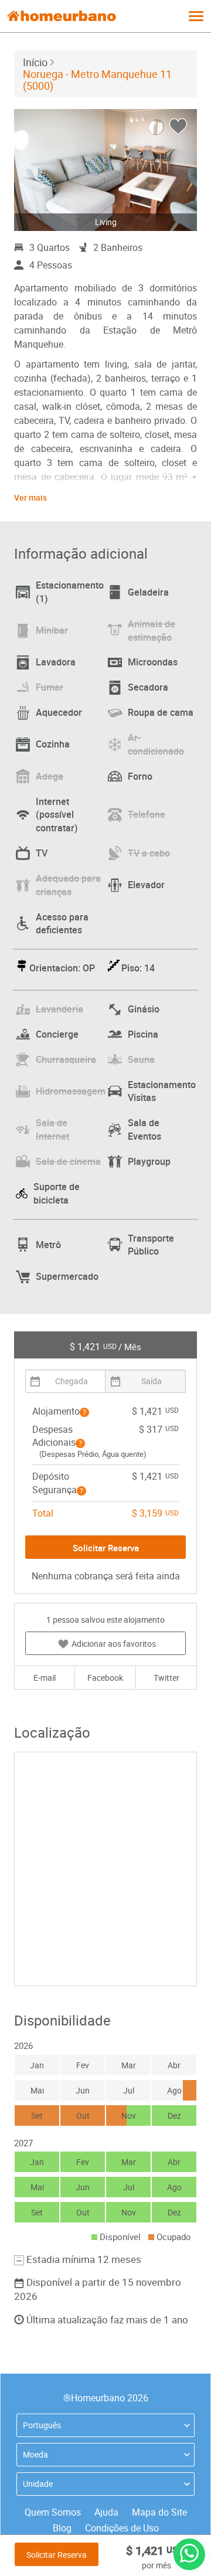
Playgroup (149, 1161)
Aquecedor (59, 712)
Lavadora (56, 662)
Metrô (48, 1245)
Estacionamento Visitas (162, 1091)
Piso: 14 (138, 968)
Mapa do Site (159, 2512)
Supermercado (67, 1276)
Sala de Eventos (144, 1129)
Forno (140, 776)
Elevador (146, 885)
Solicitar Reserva (57, 2555)
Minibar (52, 630)
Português (42, 2425)
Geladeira (148, 592)
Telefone (147, 814)
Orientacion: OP (62, 968)
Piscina (143, 1034)
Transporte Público (151, 1245)
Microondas (153, 662)
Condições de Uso (122, 2528)
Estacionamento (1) (70, 592)
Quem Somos (53, 2512)
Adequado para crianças (68, 885)
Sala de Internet (52, 1129)
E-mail (45, 1678)
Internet (57, 815)
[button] (84, 1412)
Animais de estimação (152, 631)
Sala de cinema (68, 1161)
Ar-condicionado (156, 744)
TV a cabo (149, 853)
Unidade (38, 2484)
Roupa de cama (161, 712)
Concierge (57, 1034)
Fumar (50, 687)
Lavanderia (59, 1009)
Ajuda (106, 2512)
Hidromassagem (71, 1091)
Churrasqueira (66, 1059)
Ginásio (144, 1009)
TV (42, 853)
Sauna (141, 1059)
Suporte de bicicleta (57, 1193)
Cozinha (53, 744)
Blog (62, 2528)
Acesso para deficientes (62, 924)
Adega (50, 776)
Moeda (35, 2454)
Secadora (148, 687)
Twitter (166, 1678)
